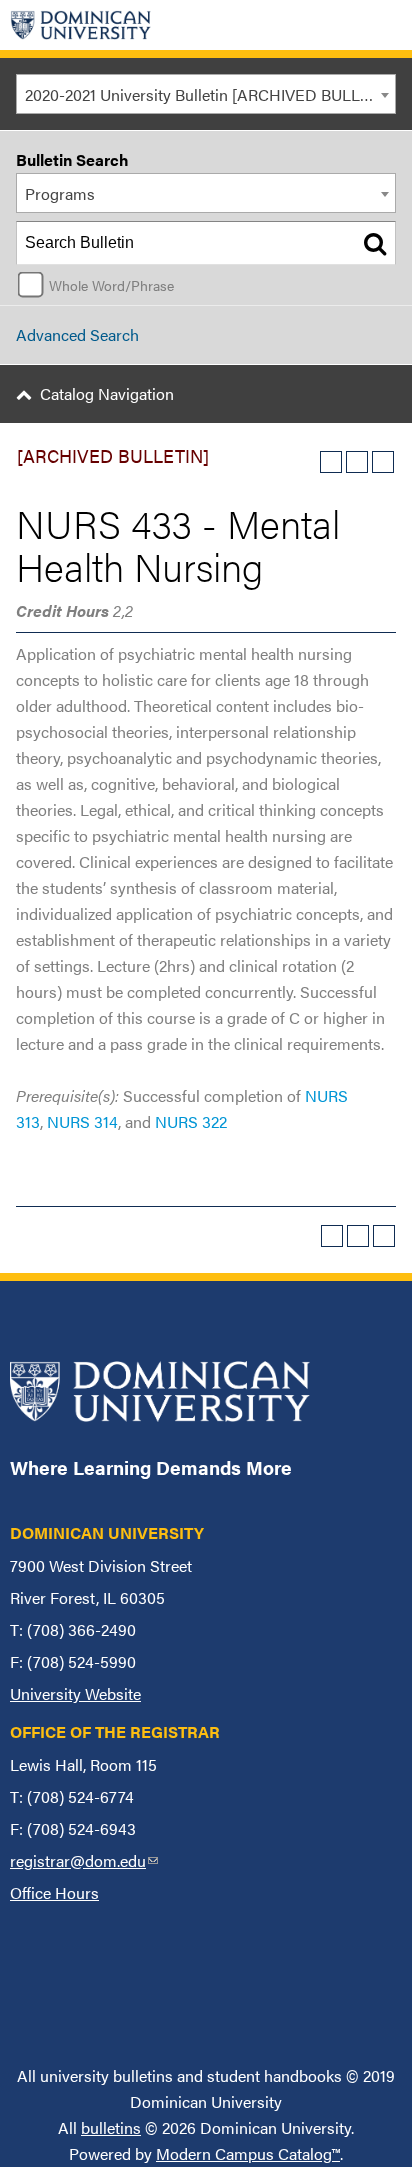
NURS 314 (82, 1121)
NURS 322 (191, 1121)
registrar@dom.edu (84, 1860)
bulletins (111, 2127)
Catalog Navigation (107, 393)
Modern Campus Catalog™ (248, 2153)
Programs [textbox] (60, 193)
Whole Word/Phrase (111, 285)
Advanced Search (77, 334)
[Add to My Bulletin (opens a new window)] (331, 462)
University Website (75, 1693)
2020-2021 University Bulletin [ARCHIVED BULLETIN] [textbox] (210, 94)
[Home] (81, 25)
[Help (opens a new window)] (383, 462)
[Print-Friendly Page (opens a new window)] (357, 462)
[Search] (375, 243)
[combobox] (206, 94)
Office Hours (54, 1892)
